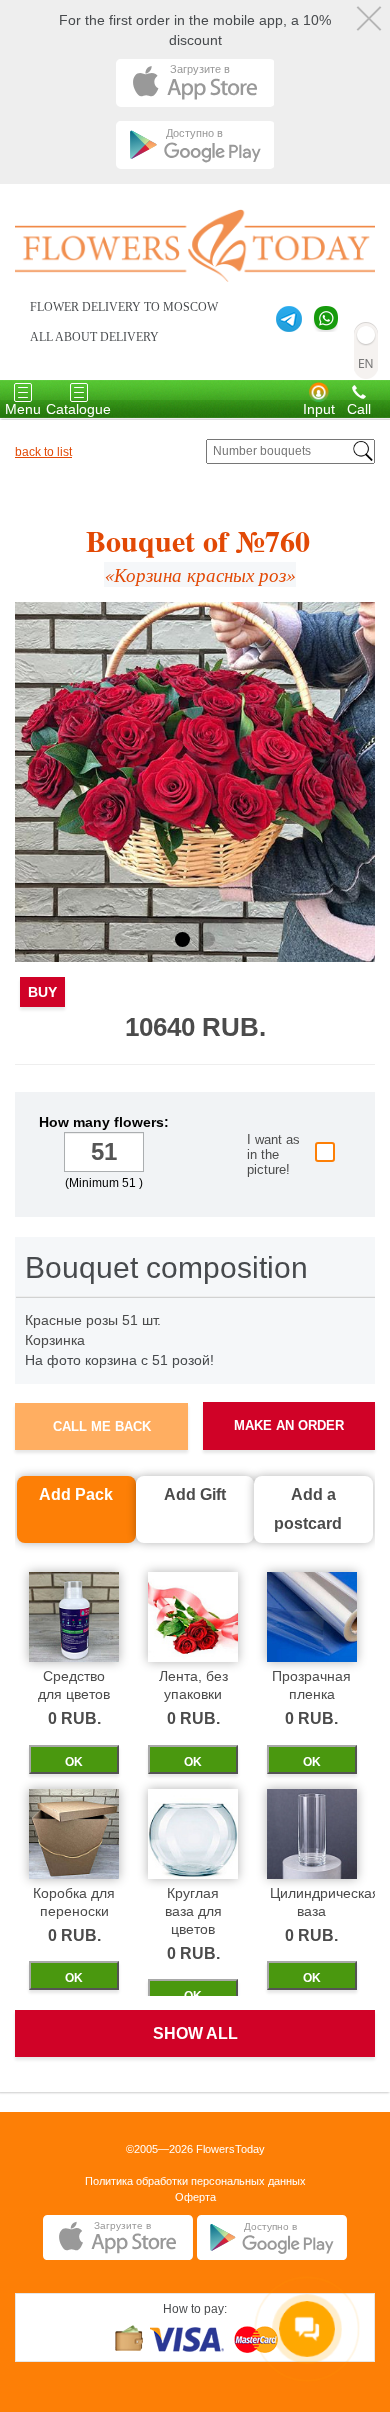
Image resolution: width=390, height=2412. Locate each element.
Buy (42, 992)
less (47, 1153)
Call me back (102, 1426)
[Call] (359, 391)
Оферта (195, 2197)
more (160, 1153)
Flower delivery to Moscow (124, 307)
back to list (43, 452)
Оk (74, 1762)
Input (319, 409)
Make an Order (289, 1425)
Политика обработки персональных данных (195, 2181)
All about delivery (94, 337)
